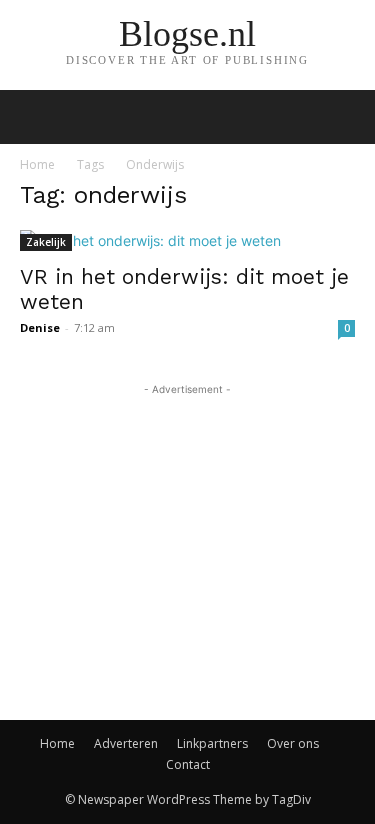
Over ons (293, 743)
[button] (347, 117)
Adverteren (126, 743)
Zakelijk (46, 242)
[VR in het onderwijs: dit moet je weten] (187, 240)
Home (37, 164)
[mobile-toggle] (34, 117)
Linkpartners (212, 743)
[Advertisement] (188, 525)
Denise (40, 327)
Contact (188, 764)
